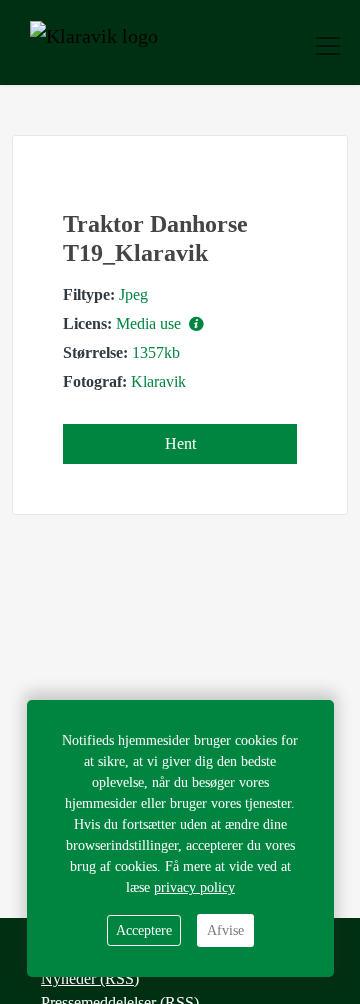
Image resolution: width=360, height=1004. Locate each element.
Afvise (225, 930)
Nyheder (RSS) (90, 978)
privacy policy (194, 887)
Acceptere (144, 930)
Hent (180, 443)
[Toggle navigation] (328, 46)
